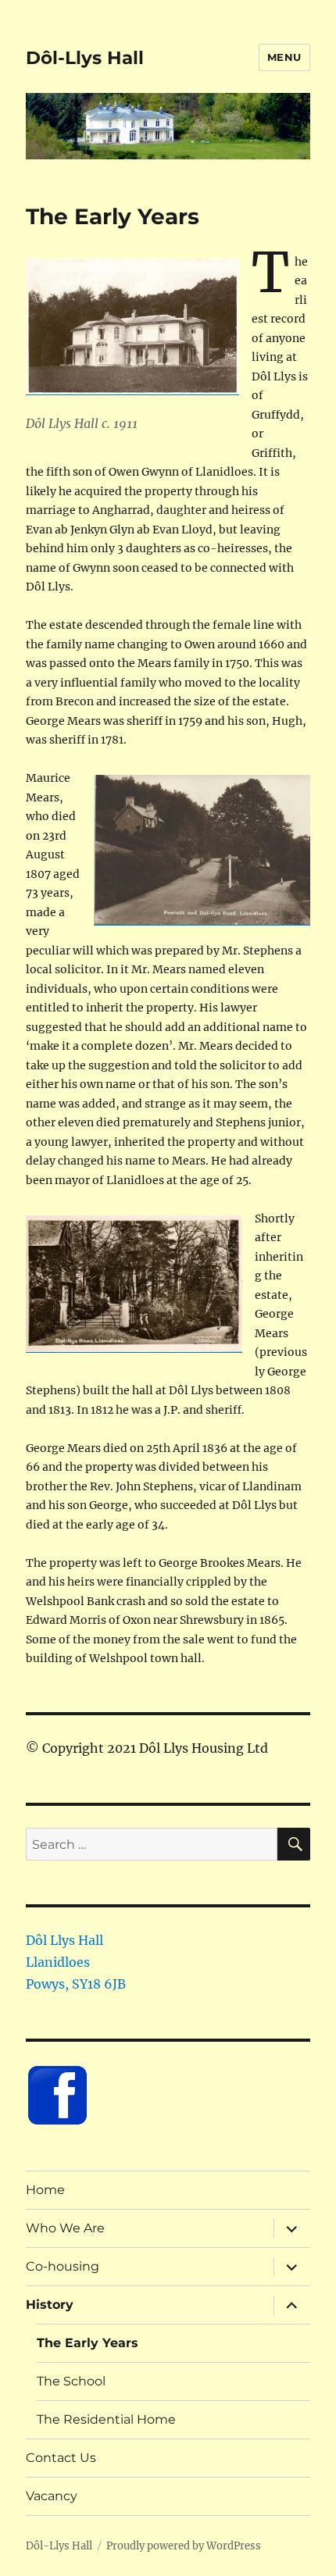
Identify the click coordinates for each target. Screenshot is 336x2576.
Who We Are (65, 2228)
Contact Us (61, 2458)
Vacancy (52, 2496)
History (50, 2305)
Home (45, 2190)
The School (71, 2381)
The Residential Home (106, 2419)
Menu (284, 57)
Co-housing (63, 2266)
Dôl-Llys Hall (85, 58)
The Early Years (88, 2343)
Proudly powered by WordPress (184, 2546)
